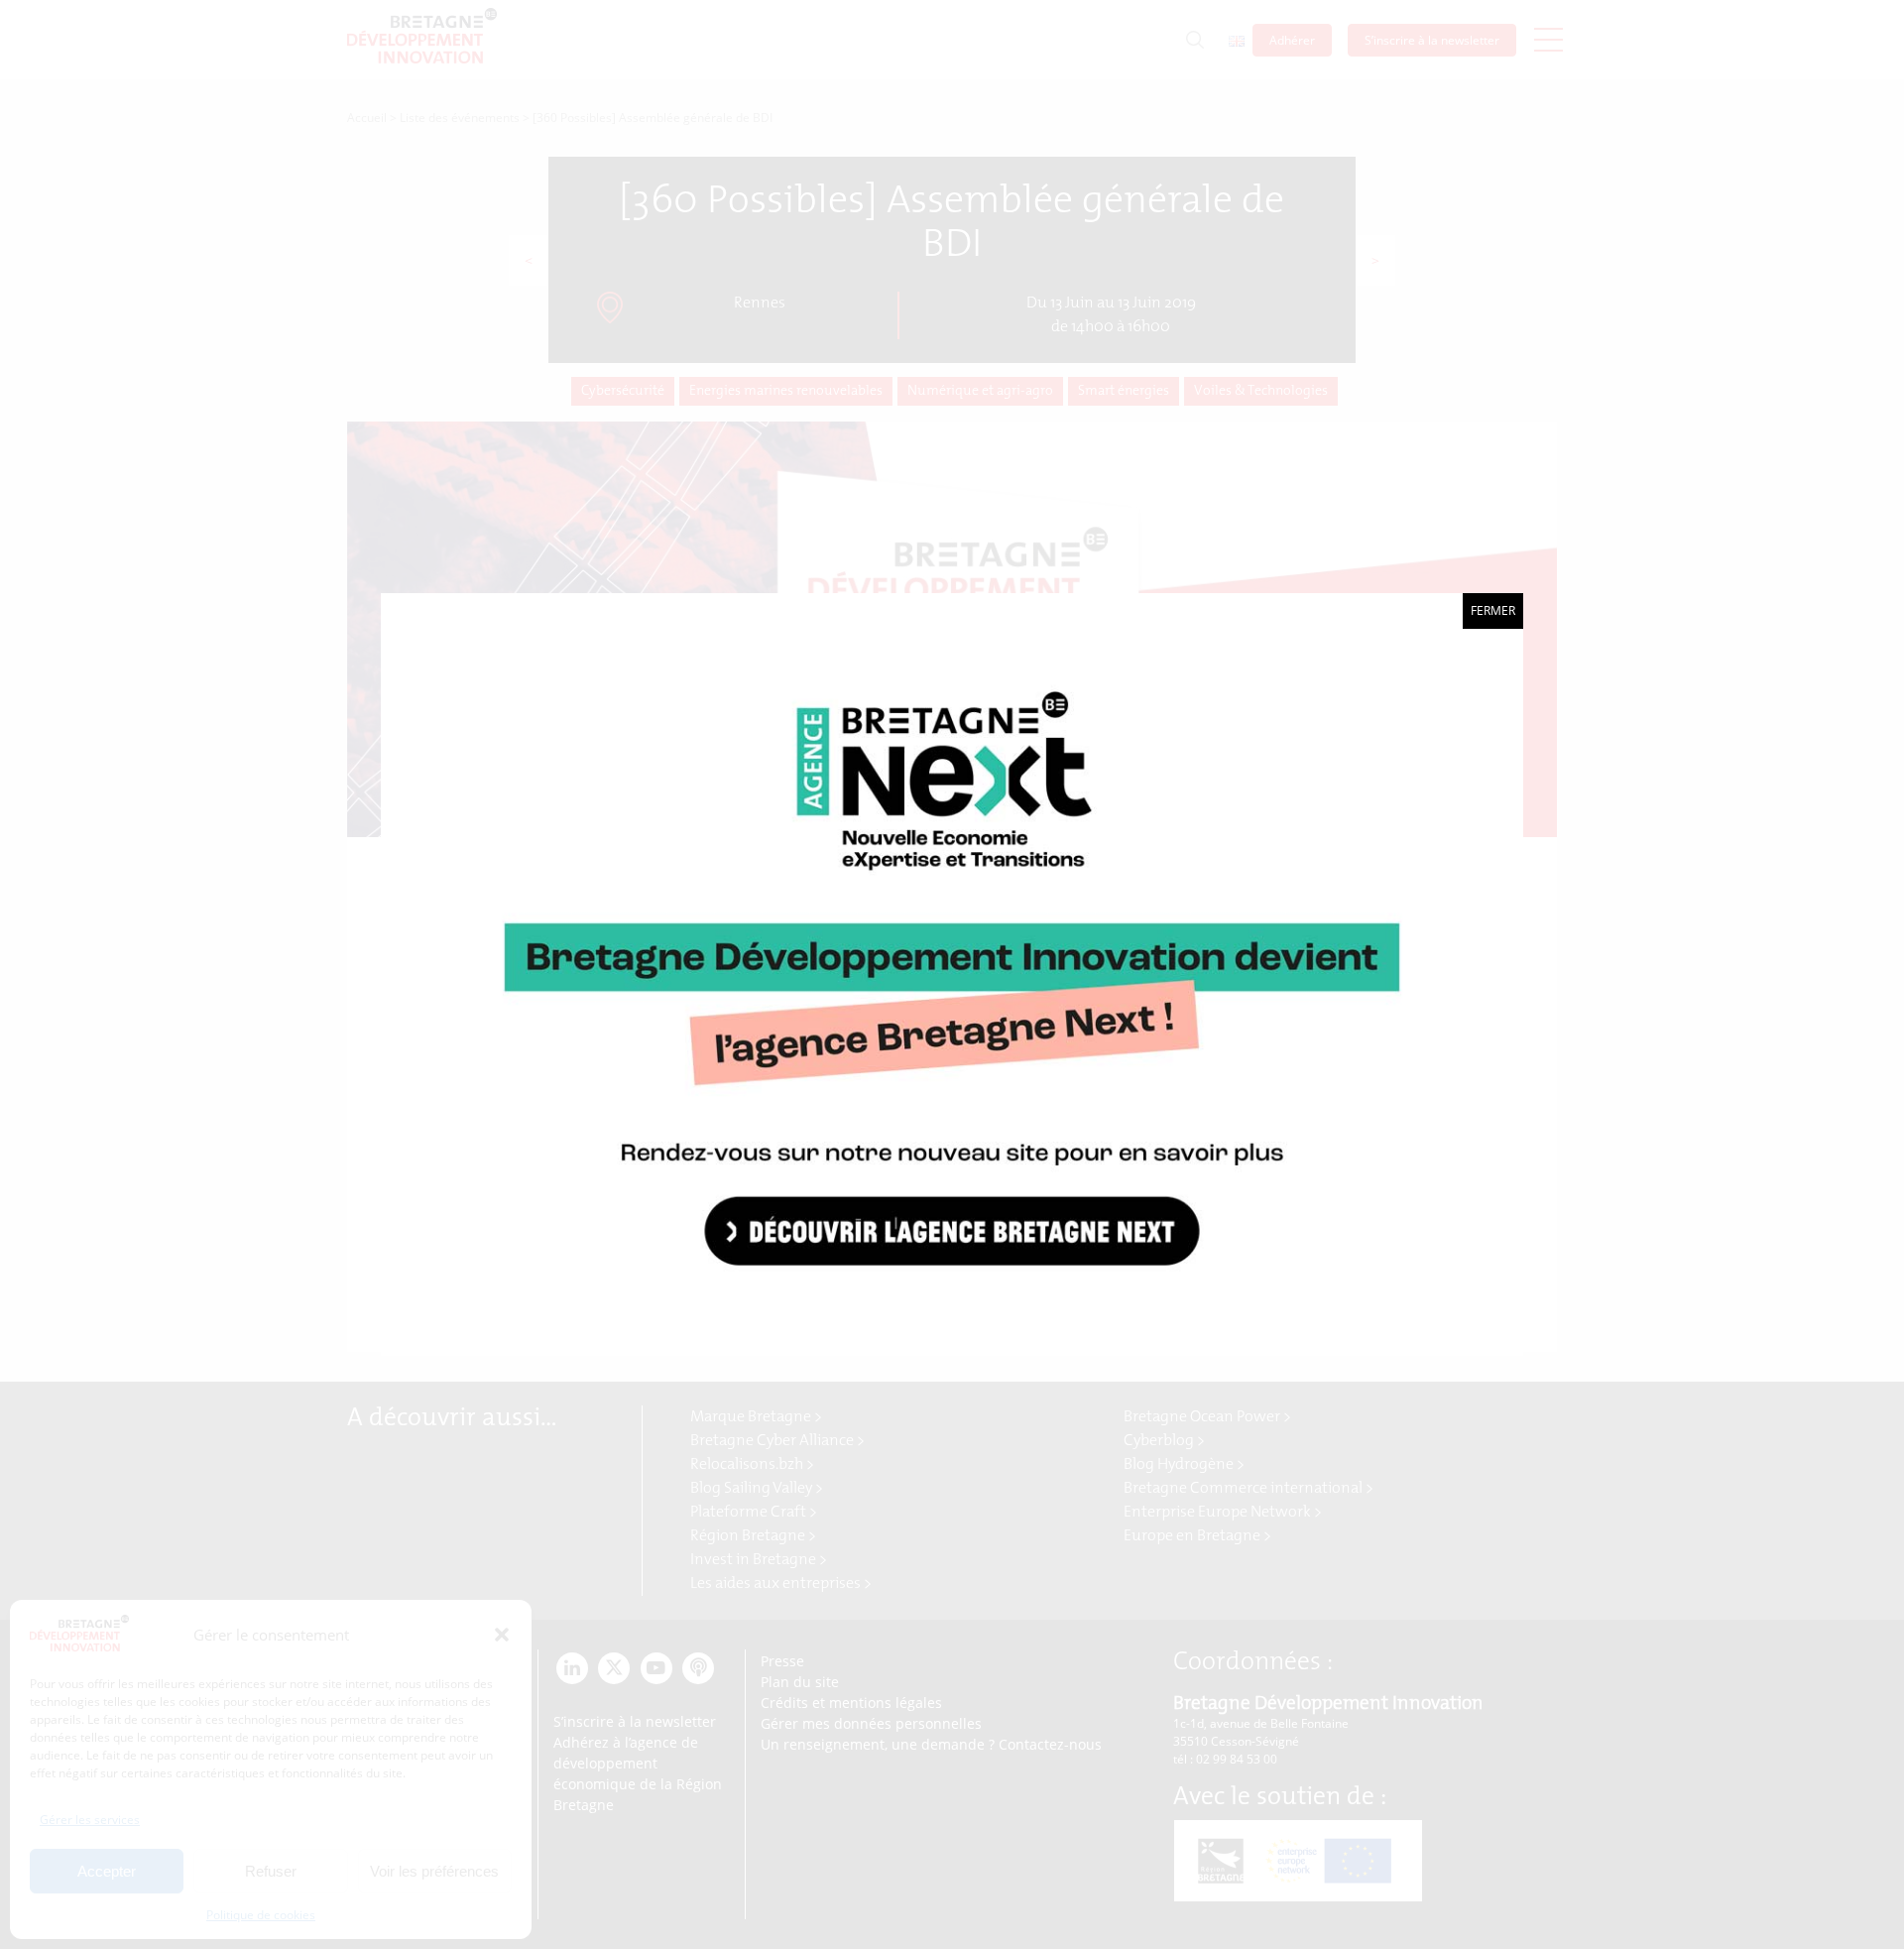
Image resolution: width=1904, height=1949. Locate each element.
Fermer (1493, 610)
